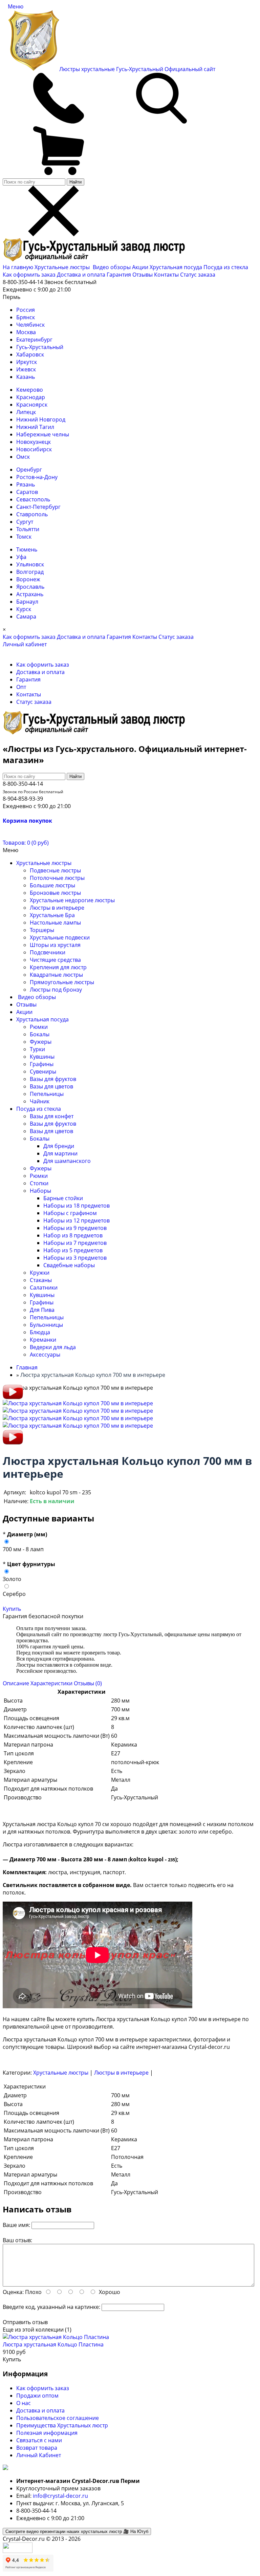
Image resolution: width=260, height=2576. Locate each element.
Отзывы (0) (88, 1683)
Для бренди (59, 1146)
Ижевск (26, 369)
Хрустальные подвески (60, 937)
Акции (141, 267)
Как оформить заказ (29, 275)
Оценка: (13, 2292)
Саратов (27, 492)
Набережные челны (43, 434)
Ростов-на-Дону (37, 477)
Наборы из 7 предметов (75, 1243)
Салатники (44, 1287)
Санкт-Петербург (38, 507)
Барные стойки (63, 1198)
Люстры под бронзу (56, 990)
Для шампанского (67, 1161)
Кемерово (30, 390)
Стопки (39, 1183)
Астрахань (30, 594)
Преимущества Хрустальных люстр (62, 2425)
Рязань (26, 484)
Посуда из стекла (226, 267)
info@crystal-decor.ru (60, 2496)
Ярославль (30, 587)
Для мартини (60, 1153)
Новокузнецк (34, 442)
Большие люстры (52, 885)
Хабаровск (30, 354)
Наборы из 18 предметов (77, 1206)
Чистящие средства (55, 960)
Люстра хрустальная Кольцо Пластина (53, 2344)
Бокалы (40, 1034)
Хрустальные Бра (52, 915)
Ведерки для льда (53, 1347)
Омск (23, 457)
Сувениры (43, 1071)
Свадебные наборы (69, 1265)
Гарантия (119, 275)
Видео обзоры (112, 267)
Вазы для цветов (51, 1086)
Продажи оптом (37, 2396)
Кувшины (42, 1057)
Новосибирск (34, 449)
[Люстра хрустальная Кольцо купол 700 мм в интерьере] (13, 1398)
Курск (24, 609)
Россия (26, 310)
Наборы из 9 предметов (75, 1228)
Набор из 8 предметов (73, 1235)
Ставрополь (32, 514)
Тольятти (28, 529)
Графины (42, 1064)
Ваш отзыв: (17, 2240)
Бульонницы (46, 1325)
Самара (26, 616)
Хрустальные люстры (63, 267)
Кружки (40, 1273)
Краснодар (31, 397)
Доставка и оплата (81, 275)
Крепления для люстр (58, 967)
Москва (26, 332)
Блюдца (40, 1332)
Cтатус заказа (198, 275)
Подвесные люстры (55, 870)
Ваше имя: (16, 2225)
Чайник (40, 1101)
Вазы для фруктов (53, 1079)
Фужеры (41, 1042)
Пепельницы (47, 1094)
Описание (16, 1683)
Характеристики (51, 1683)
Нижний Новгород (41, 419)
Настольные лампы (55, 923)
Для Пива (42, 1310)
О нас (24, 2403)
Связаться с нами (39, 2440)
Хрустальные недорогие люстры (72, 900)
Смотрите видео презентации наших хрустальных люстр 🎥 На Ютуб (77, 2531)
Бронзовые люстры (55, 893)
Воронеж (28, 579)
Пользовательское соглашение (58, 2418)
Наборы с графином (70, 1213)
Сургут (25, 522)
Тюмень (27, 549)
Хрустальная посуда (177, 267)
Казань (26, 377)
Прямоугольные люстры (62, 982)
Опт (21, 687)
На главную (18, 267)
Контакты (166, 275)
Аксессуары (45, 1355)
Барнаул (27, 602)
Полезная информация (47, 2433)
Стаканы (41, 1280)
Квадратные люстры (56, 975)
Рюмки (39, 1027)
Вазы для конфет (52, 1116)
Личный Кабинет (39, 2455)
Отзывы (143, 275)
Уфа (21, 557)
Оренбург (29, 470)
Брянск (26, 317)
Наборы (40, 1191)
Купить (12, 1609)
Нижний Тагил (35, 427)
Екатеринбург (34, 340)
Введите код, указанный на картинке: (51, 2307)
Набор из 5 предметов (73, 1250)
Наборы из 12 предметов (77, 1220)
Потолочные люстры (57, 878)
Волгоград (30, 572)
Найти (75, 182)
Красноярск (32, 405)
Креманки (43, 1340)
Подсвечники (48, 952)
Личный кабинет (25, 644)
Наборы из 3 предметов (75, 1258)
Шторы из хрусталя (55, 945)
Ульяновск (30, 564)
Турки (37, 1049)
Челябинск (30, 325)
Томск (24, 537)
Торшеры (42, 930)
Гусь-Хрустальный (40, 347)
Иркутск (27, 362)
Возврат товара (37, 2448)
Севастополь (33, 499)
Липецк (26, 412)
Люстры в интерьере (57, 908)
